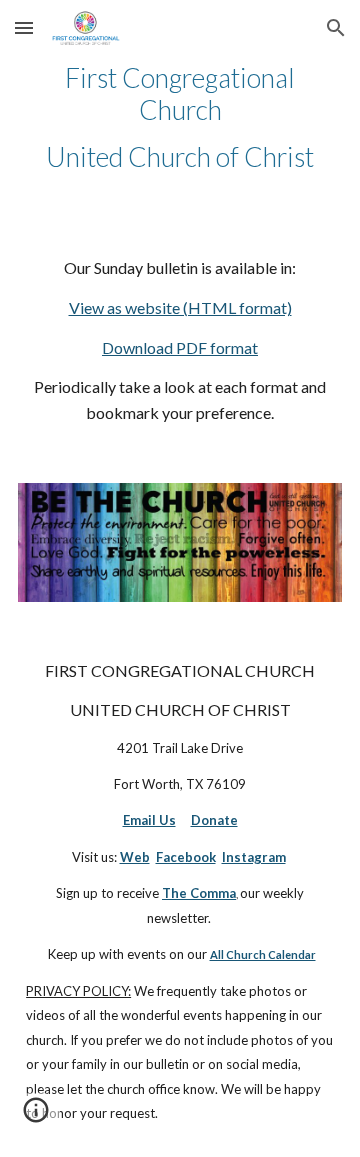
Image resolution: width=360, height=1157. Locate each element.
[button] (24, 27)
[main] (180, 117)
